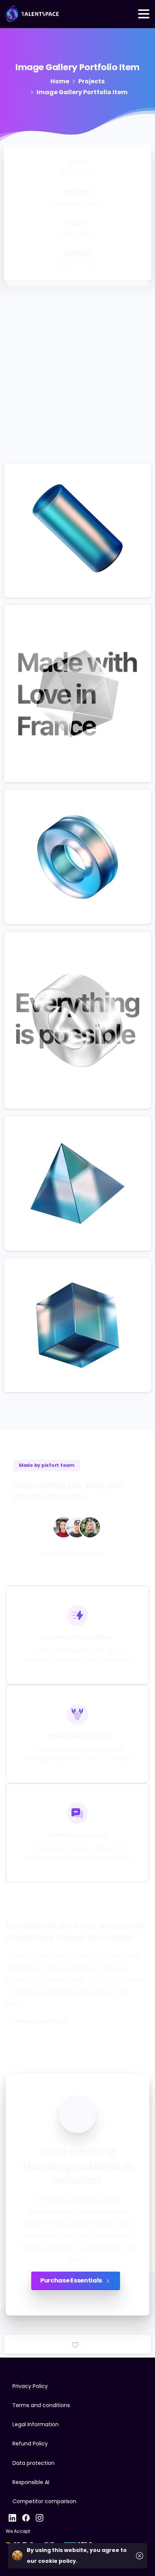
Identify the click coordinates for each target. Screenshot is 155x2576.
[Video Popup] (77, 2114)
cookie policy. (58, 2561)
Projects (91, 81)
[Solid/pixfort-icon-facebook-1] (26, 2517)
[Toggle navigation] (144, 14)
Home (60, 81)
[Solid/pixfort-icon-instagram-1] (40, 2517)
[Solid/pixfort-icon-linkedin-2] (12, 2517)
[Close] (140, 2556)
